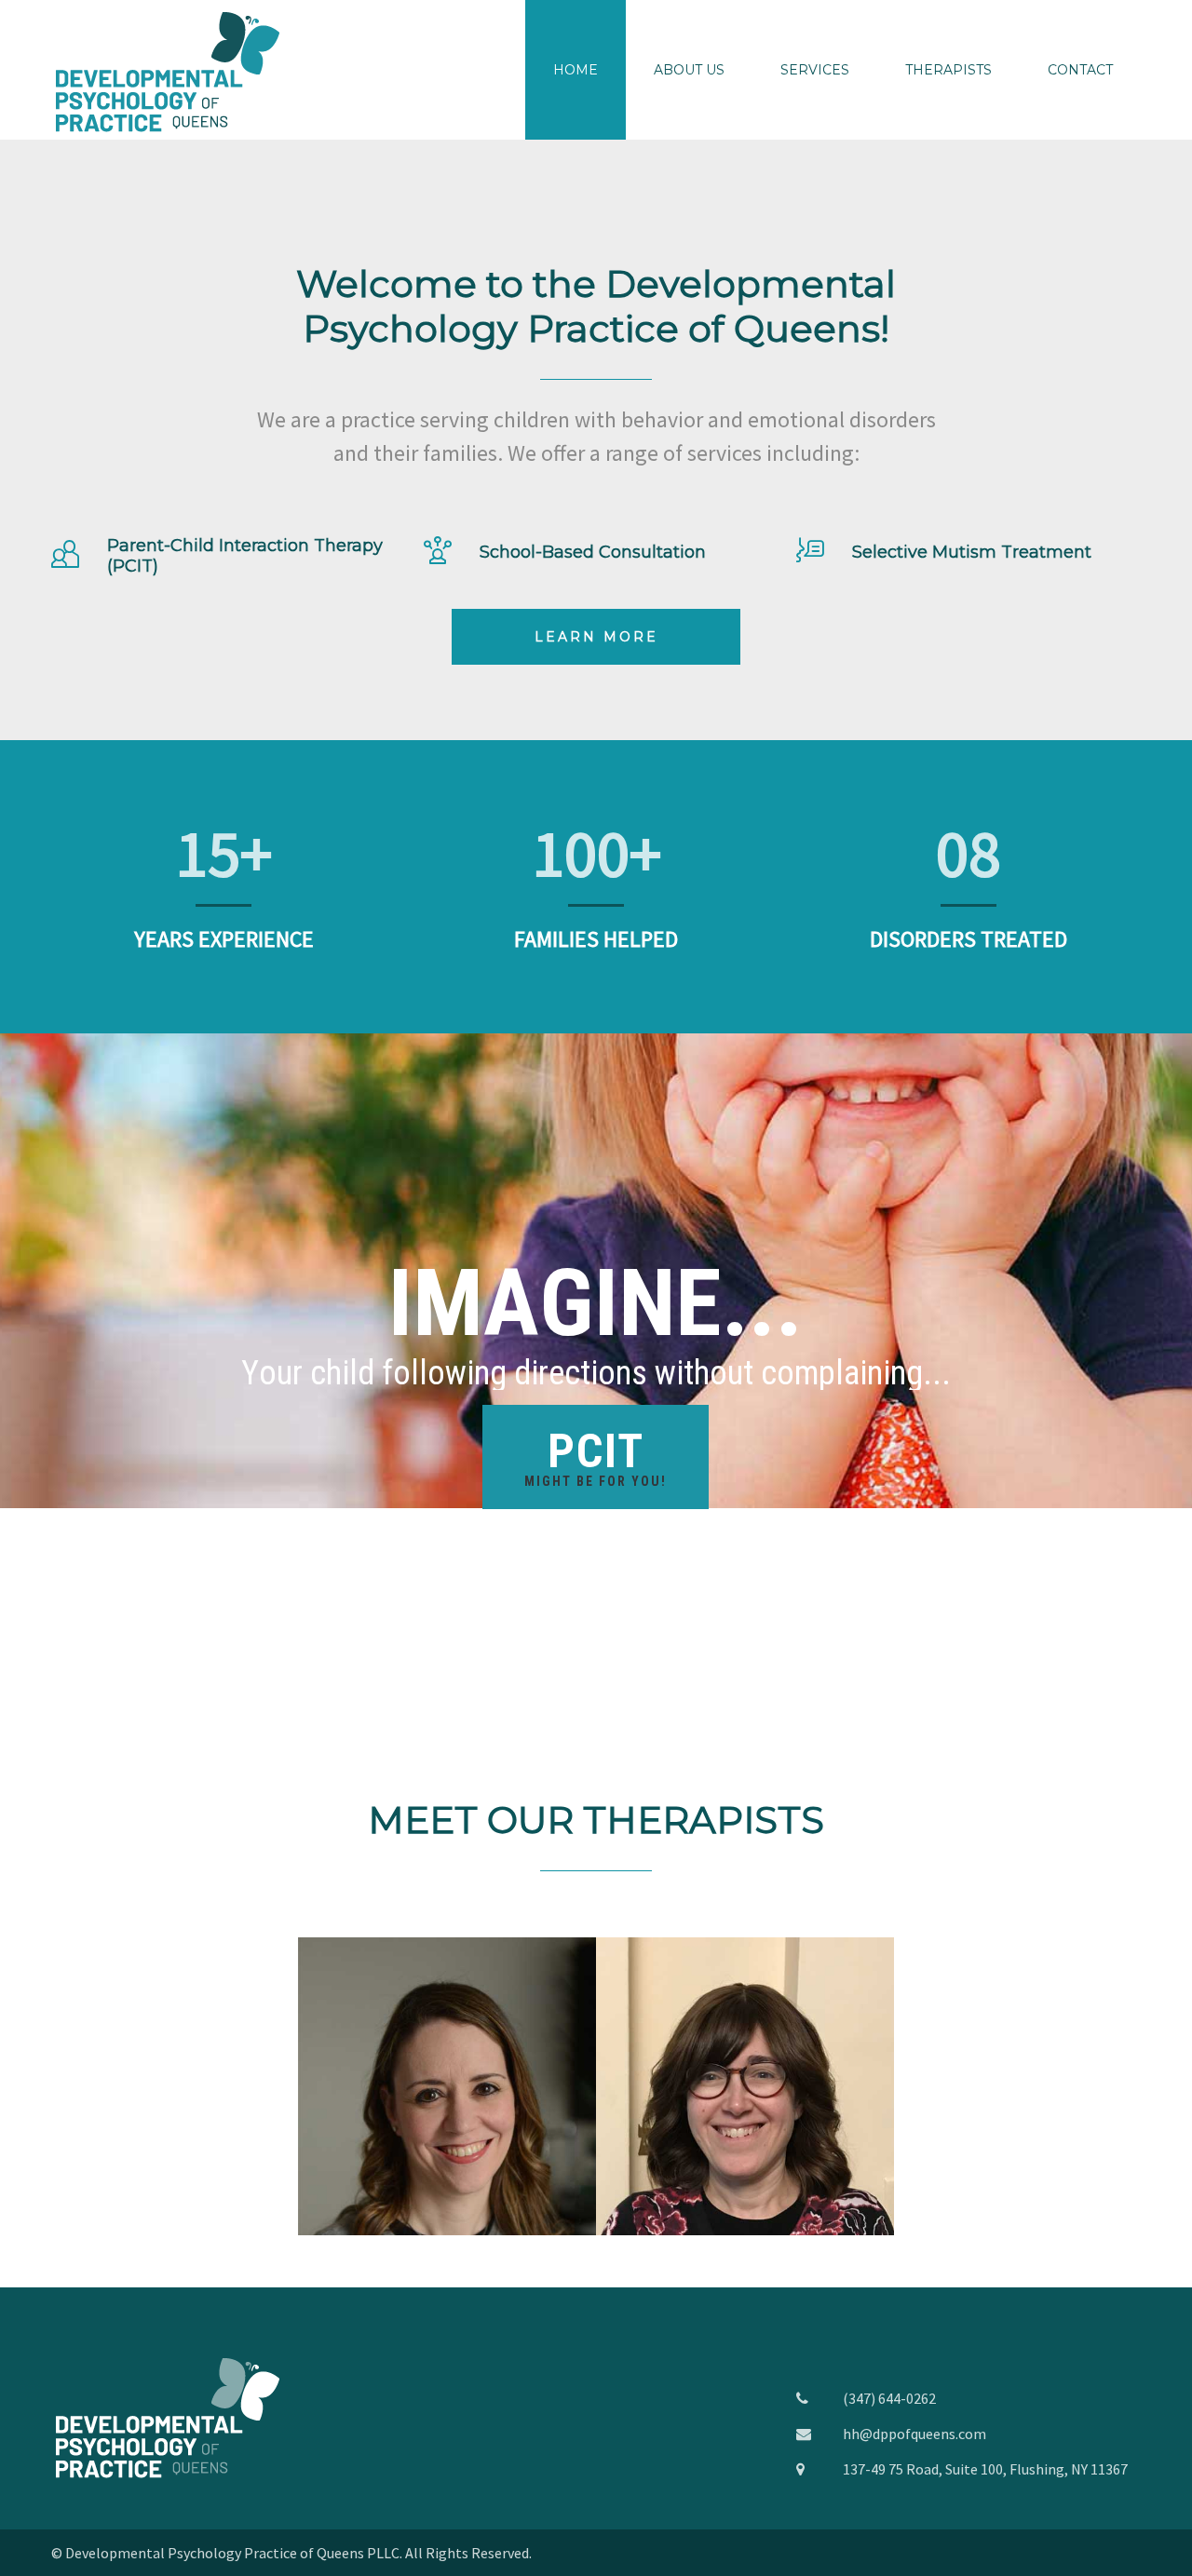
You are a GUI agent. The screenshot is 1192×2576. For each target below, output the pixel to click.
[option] (447, 2086)
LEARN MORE (596, 637)
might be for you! (596, 1457)
